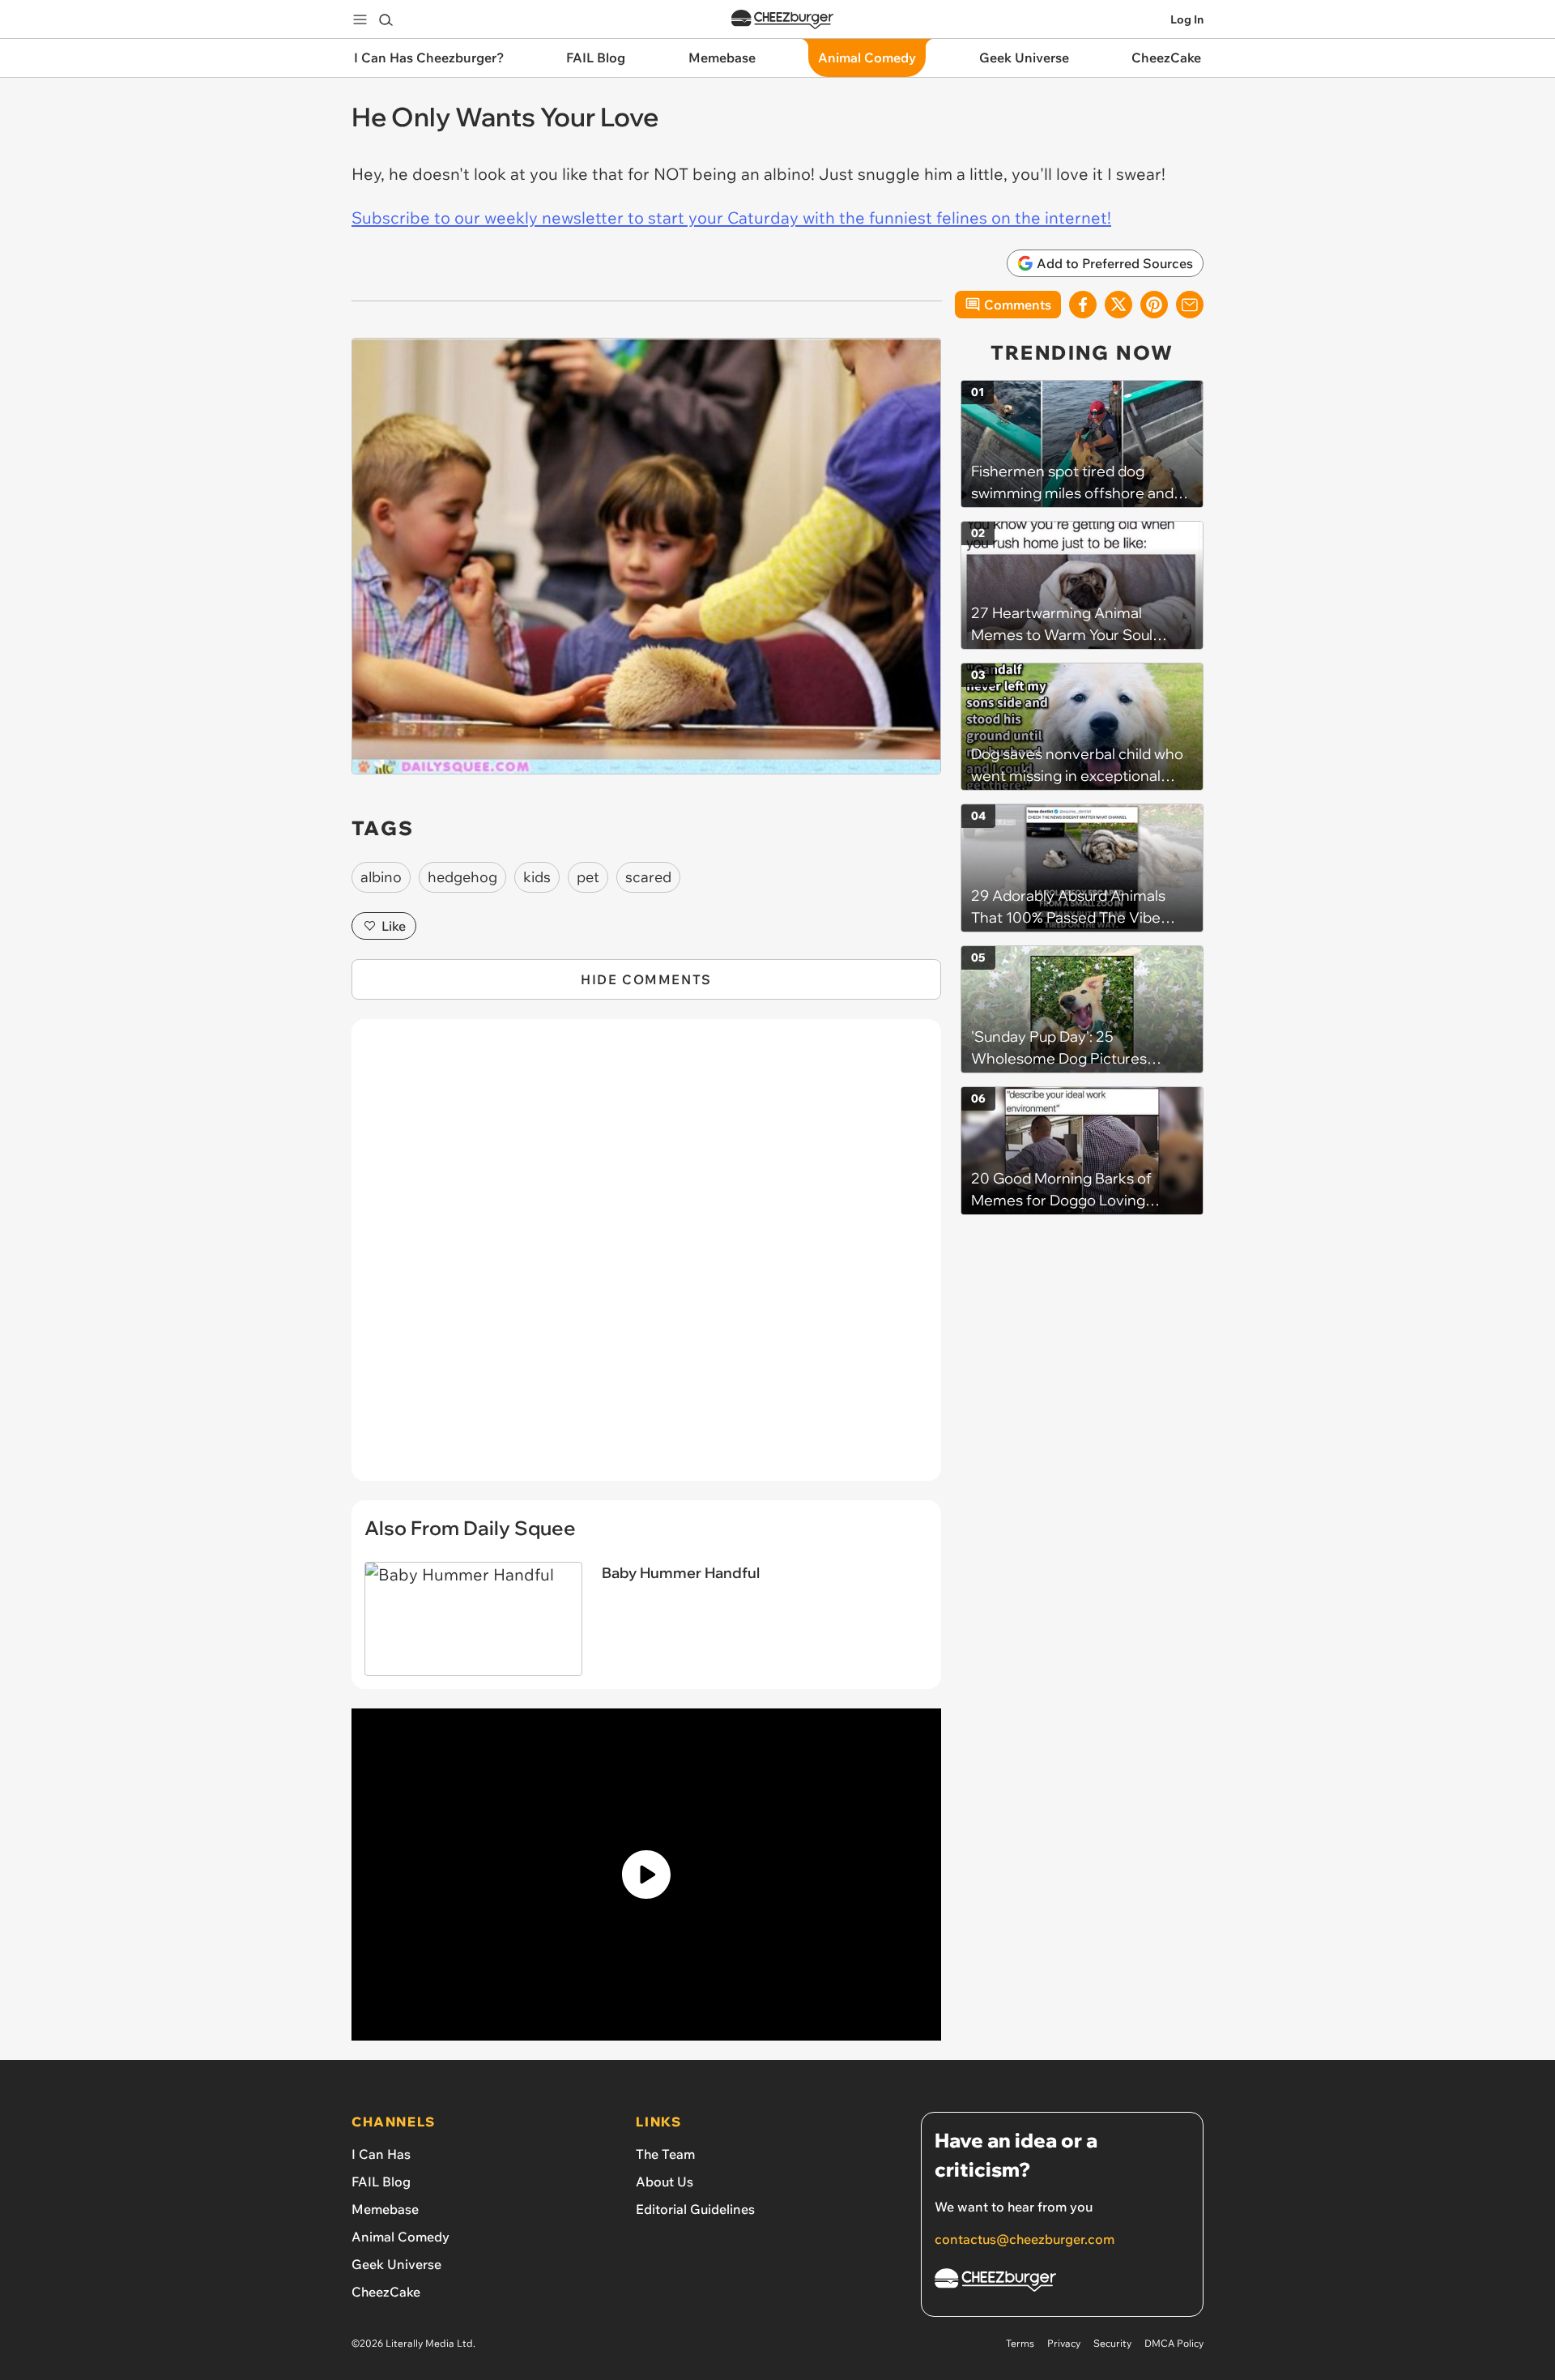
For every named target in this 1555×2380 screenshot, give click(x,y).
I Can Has (381, 2154)
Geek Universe (396, 2264)
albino (381, 877)
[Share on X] (1118, 305)
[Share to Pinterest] (1154, 305)
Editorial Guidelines (695, 2209)
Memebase (385, 2209)
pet (588, 877)
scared (648, 877)
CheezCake (386, 2292)
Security (1112, 2343)
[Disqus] (646, 1259)
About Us (665, 2182)
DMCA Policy (1174, 2343)
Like (394, 926)
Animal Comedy (400, 2237)
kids (537, 877)
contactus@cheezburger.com (1025, 2239)
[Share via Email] (1190, 305)
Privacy (1064, 2343)
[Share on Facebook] (1083, 305)
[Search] (386, 19)
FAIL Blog (381, 2182)
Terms (1020, 2343)
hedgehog (462, 877)
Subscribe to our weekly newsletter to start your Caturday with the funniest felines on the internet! (731, 218)
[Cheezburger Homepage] (782, 20)
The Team (665, 2154)
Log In (1187, 19)
